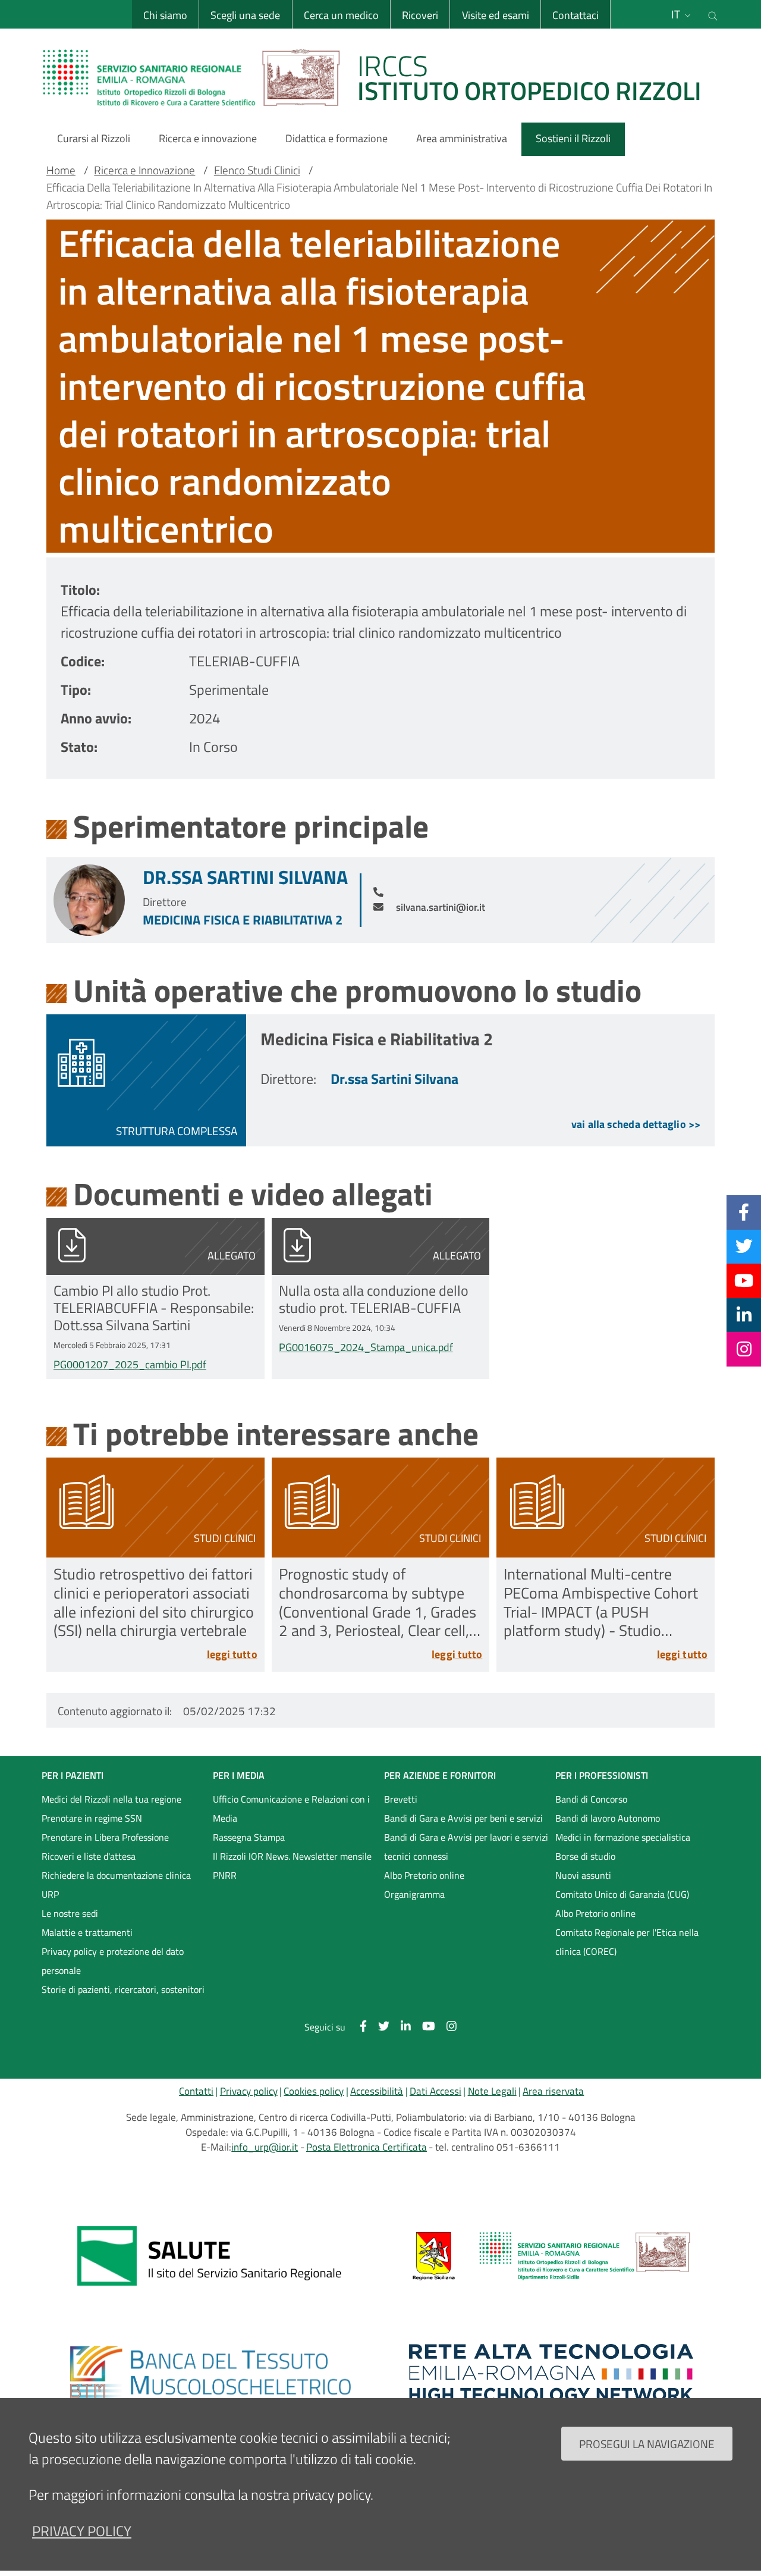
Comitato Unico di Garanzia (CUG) (622, 1894)
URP (50, 1894)
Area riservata (553, 2091)
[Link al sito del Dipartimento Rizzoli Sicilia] (551, 2256)
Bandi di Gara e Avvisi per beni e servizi (463, 1818)
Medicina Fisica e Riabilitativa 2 (243, 920)
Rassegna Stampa (249, 1837)
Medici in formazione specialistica (623, 1837)
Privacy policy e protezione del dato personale (113, 1961)
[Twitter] (744, 1246)
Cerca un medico (341, 15)
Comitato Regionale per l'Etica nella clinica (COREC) (627, 1942)
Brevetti (401, 1799)
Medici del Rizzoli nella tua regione (111, 1799)
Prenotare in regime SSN (92, 1818)
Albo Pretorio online (424, 1875)
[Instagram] (744, 1349)
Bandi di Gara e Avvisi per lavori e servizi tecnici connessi (466, 1847)
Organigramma (414, 1894)
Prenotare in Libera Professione (105, 1837)
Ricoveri (420, 15)
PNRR (225, 1875)
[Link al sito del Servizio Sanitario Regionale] (210, 2256)
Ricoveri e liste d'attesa (89, 1856)
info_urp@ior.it (265, 2147)
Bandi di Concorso (591, 1799)
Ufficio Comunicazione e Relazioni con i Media (291, 1809)
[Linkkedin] (744, 1315)
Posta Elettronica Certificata (367, 2147)
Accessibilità (377, 2091)
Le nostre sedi (70, 1913)
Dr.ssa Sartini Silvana (245, 877)
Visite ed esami (496, 15)
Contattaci (576, 15)
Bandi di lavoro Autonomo (608, 1818)
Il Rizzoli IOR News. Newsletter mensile (292, 1856)
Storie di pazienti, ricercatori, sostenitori (123, 1989)
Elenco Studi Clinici (257, 170)
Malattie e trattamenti (87, 1932)
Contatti (196, 2091)
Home (61, 170)
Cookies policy (314, 2091)
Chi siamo (165, 15)
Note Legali (492, 2091)
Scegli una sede (245, 15)
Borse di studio (585, 1856)
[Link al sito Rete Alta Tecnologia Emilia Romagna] (551, 2373)
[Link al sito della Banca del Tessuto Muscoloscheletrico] (210, 2373)
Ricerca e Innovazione (144, 170)
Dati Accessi (435, 2091)
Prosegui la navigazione (647, 2443)
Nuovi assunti (583, 1875)
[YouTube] (744, 1280)
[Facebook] (744, 1212)
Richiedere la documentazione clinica (116, 1875)
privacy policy (82, 2531)
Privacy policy (249, 2091)
